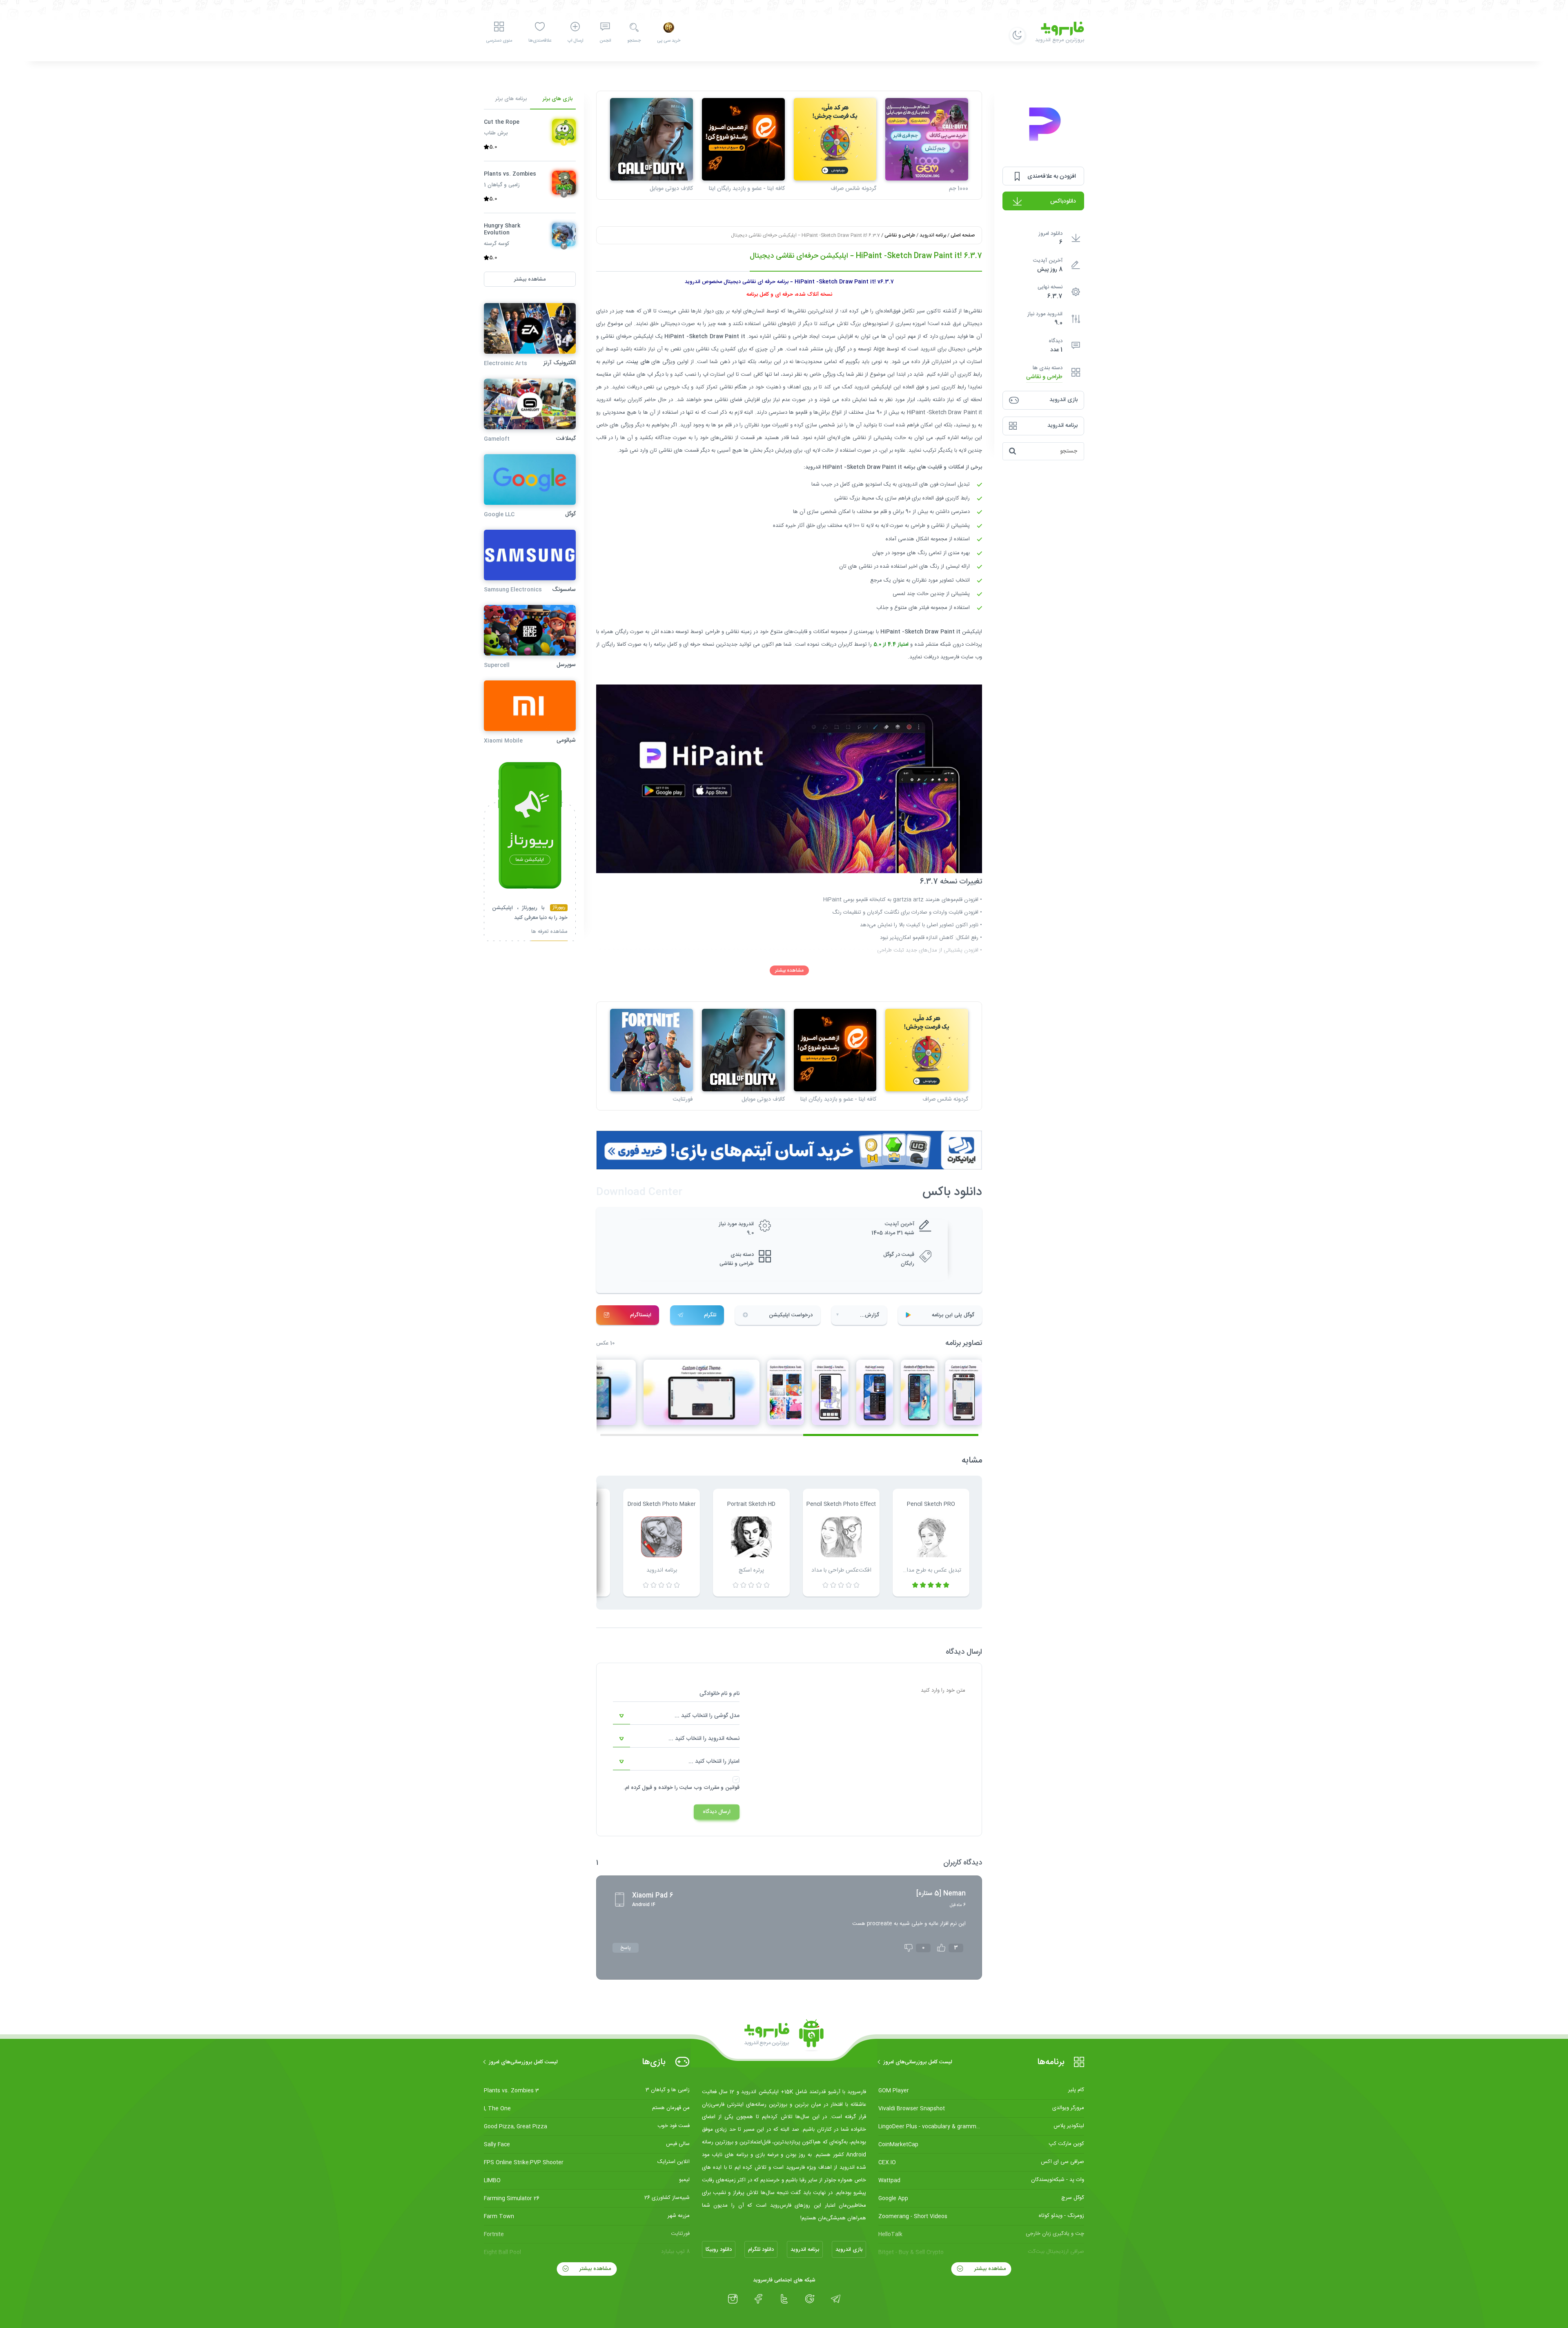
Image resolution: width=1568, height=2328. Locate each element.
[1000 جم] (927, 139)
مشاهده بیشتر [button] (530, 279)
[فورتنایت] (651, 1050)
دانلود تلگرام (761, 2250)
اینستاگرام (641, 1315)
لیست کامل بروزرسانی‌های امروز (918, 2062)
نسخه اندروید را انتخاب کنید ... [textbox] (704, 1739)
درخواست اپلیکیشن (791, 1315)
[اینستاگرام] (733, 2299)
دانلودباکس (1063, 201)
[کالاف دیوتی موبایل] (651, 139)
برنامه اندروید (933, 235)
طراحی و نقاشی (1044, 377)
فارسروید (950, 657)
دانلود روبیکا (719, 2250)
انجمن (605, 41)
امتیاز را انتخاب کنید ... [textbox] (714, 1762)
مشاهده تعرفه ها (549, 933)
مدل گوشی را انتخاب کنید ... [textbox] (707, 1716)
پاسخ (626, 1948)
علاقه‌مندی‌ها (540, 41)
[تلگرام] (836, 2299)
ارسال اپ (575, 41)
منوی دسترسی (499, 41)
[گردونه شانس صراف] (835, 139)
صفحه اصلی (963, 235)
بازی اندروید (849, 2250)
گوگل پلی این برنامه (953, 1315)
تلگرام (710, 1315)
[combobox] (676, 1716)
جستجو (634, 41)
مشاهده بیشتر (789, 970)
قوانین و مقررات (722, 1788)
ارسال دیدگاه (717, 1812)
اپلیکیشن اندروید (873, 387)
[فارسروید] (784, 2036)
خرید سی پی (669, 41)
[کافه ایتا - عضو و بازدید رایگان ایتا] (743, 139)
